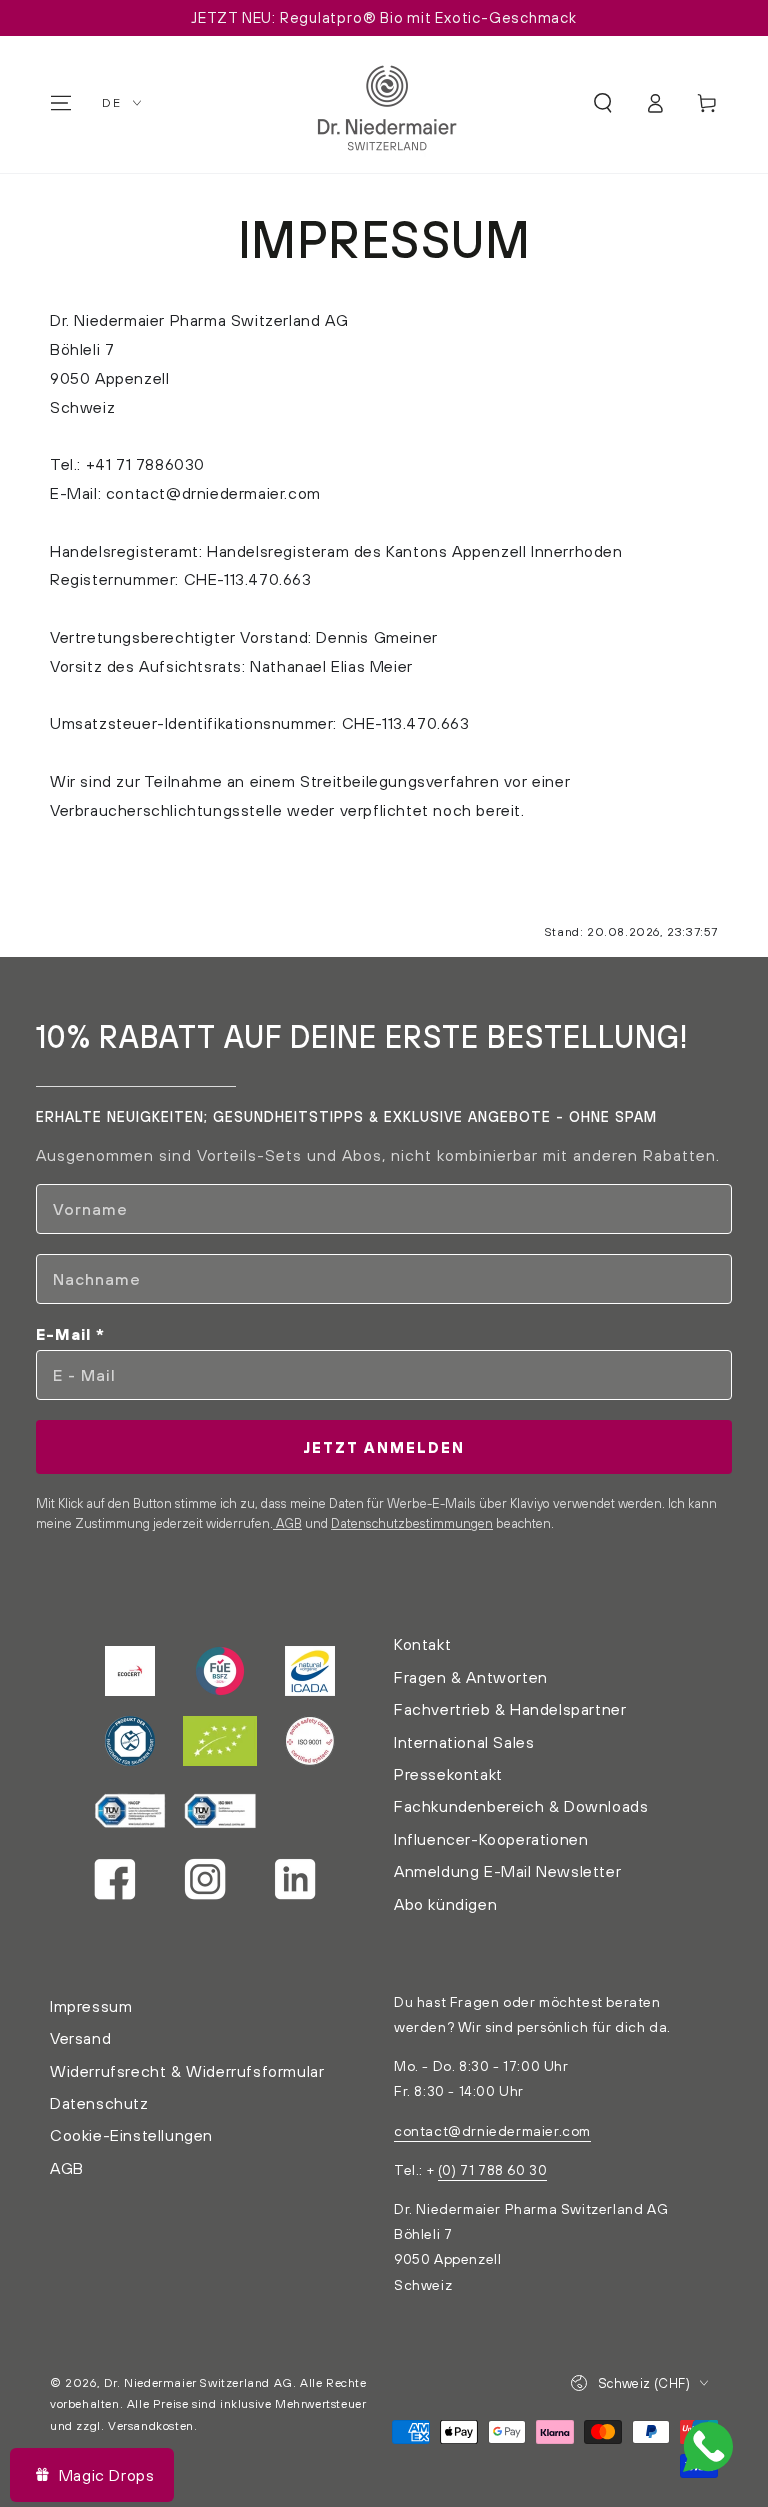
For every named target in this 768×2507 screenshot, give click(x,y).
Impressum (91, 2006)
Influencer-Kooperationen (491, 1839)
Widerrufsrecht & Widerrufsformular (187, 2071)
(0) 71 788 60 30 (493, 2170)
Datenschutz (99, 2103)
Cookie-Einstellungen (131, 2135)
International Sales (464, 1742)
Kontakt (422, 1644)
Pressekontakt (448, 1774)
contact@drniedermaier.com (492, 2131)
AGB (287, 1523)
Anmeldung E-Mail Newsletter (507, 1871)
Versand (80, 2038)
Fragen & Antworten (471, 1677)
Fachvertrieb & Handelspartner (510, 1709)
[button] (603, 103)
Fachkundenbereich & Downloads (521, 1806)
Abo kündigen (445, 1904)
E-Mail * (70, 1334)
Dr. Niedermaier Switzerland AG (198, 2382)
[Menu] (61, 103)
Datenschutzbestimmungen (412, 1523)
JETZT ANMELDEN (384, 1447)
